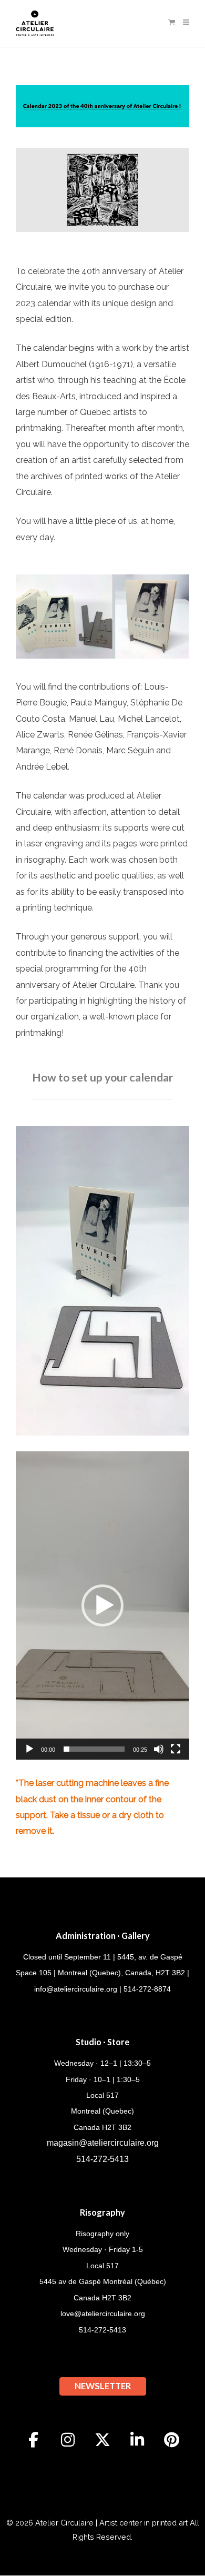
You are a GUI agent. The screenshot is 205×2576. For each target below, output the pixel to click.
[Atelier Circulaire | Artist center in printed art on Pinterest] (172, 2440)
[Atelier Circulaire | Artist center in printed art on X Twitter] (102, 2440)
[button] (102, 1605)
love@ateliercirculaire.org (103, 2314)
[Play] (29, 1749)
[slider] (94, 1749)
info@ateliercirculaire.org (76, 1989)
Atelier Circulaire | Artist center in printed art (111, 2523)
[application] (102, 1606)
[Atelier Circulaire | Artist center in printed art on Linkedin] (137, 2440)
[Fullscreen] (176, 1749)
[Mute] (159, 1749)
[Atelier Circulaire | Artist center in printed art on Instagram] (68, 2440)
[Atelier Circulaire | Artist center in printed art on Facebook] (34, 2440)
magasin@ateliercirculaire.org (103, 2143)
